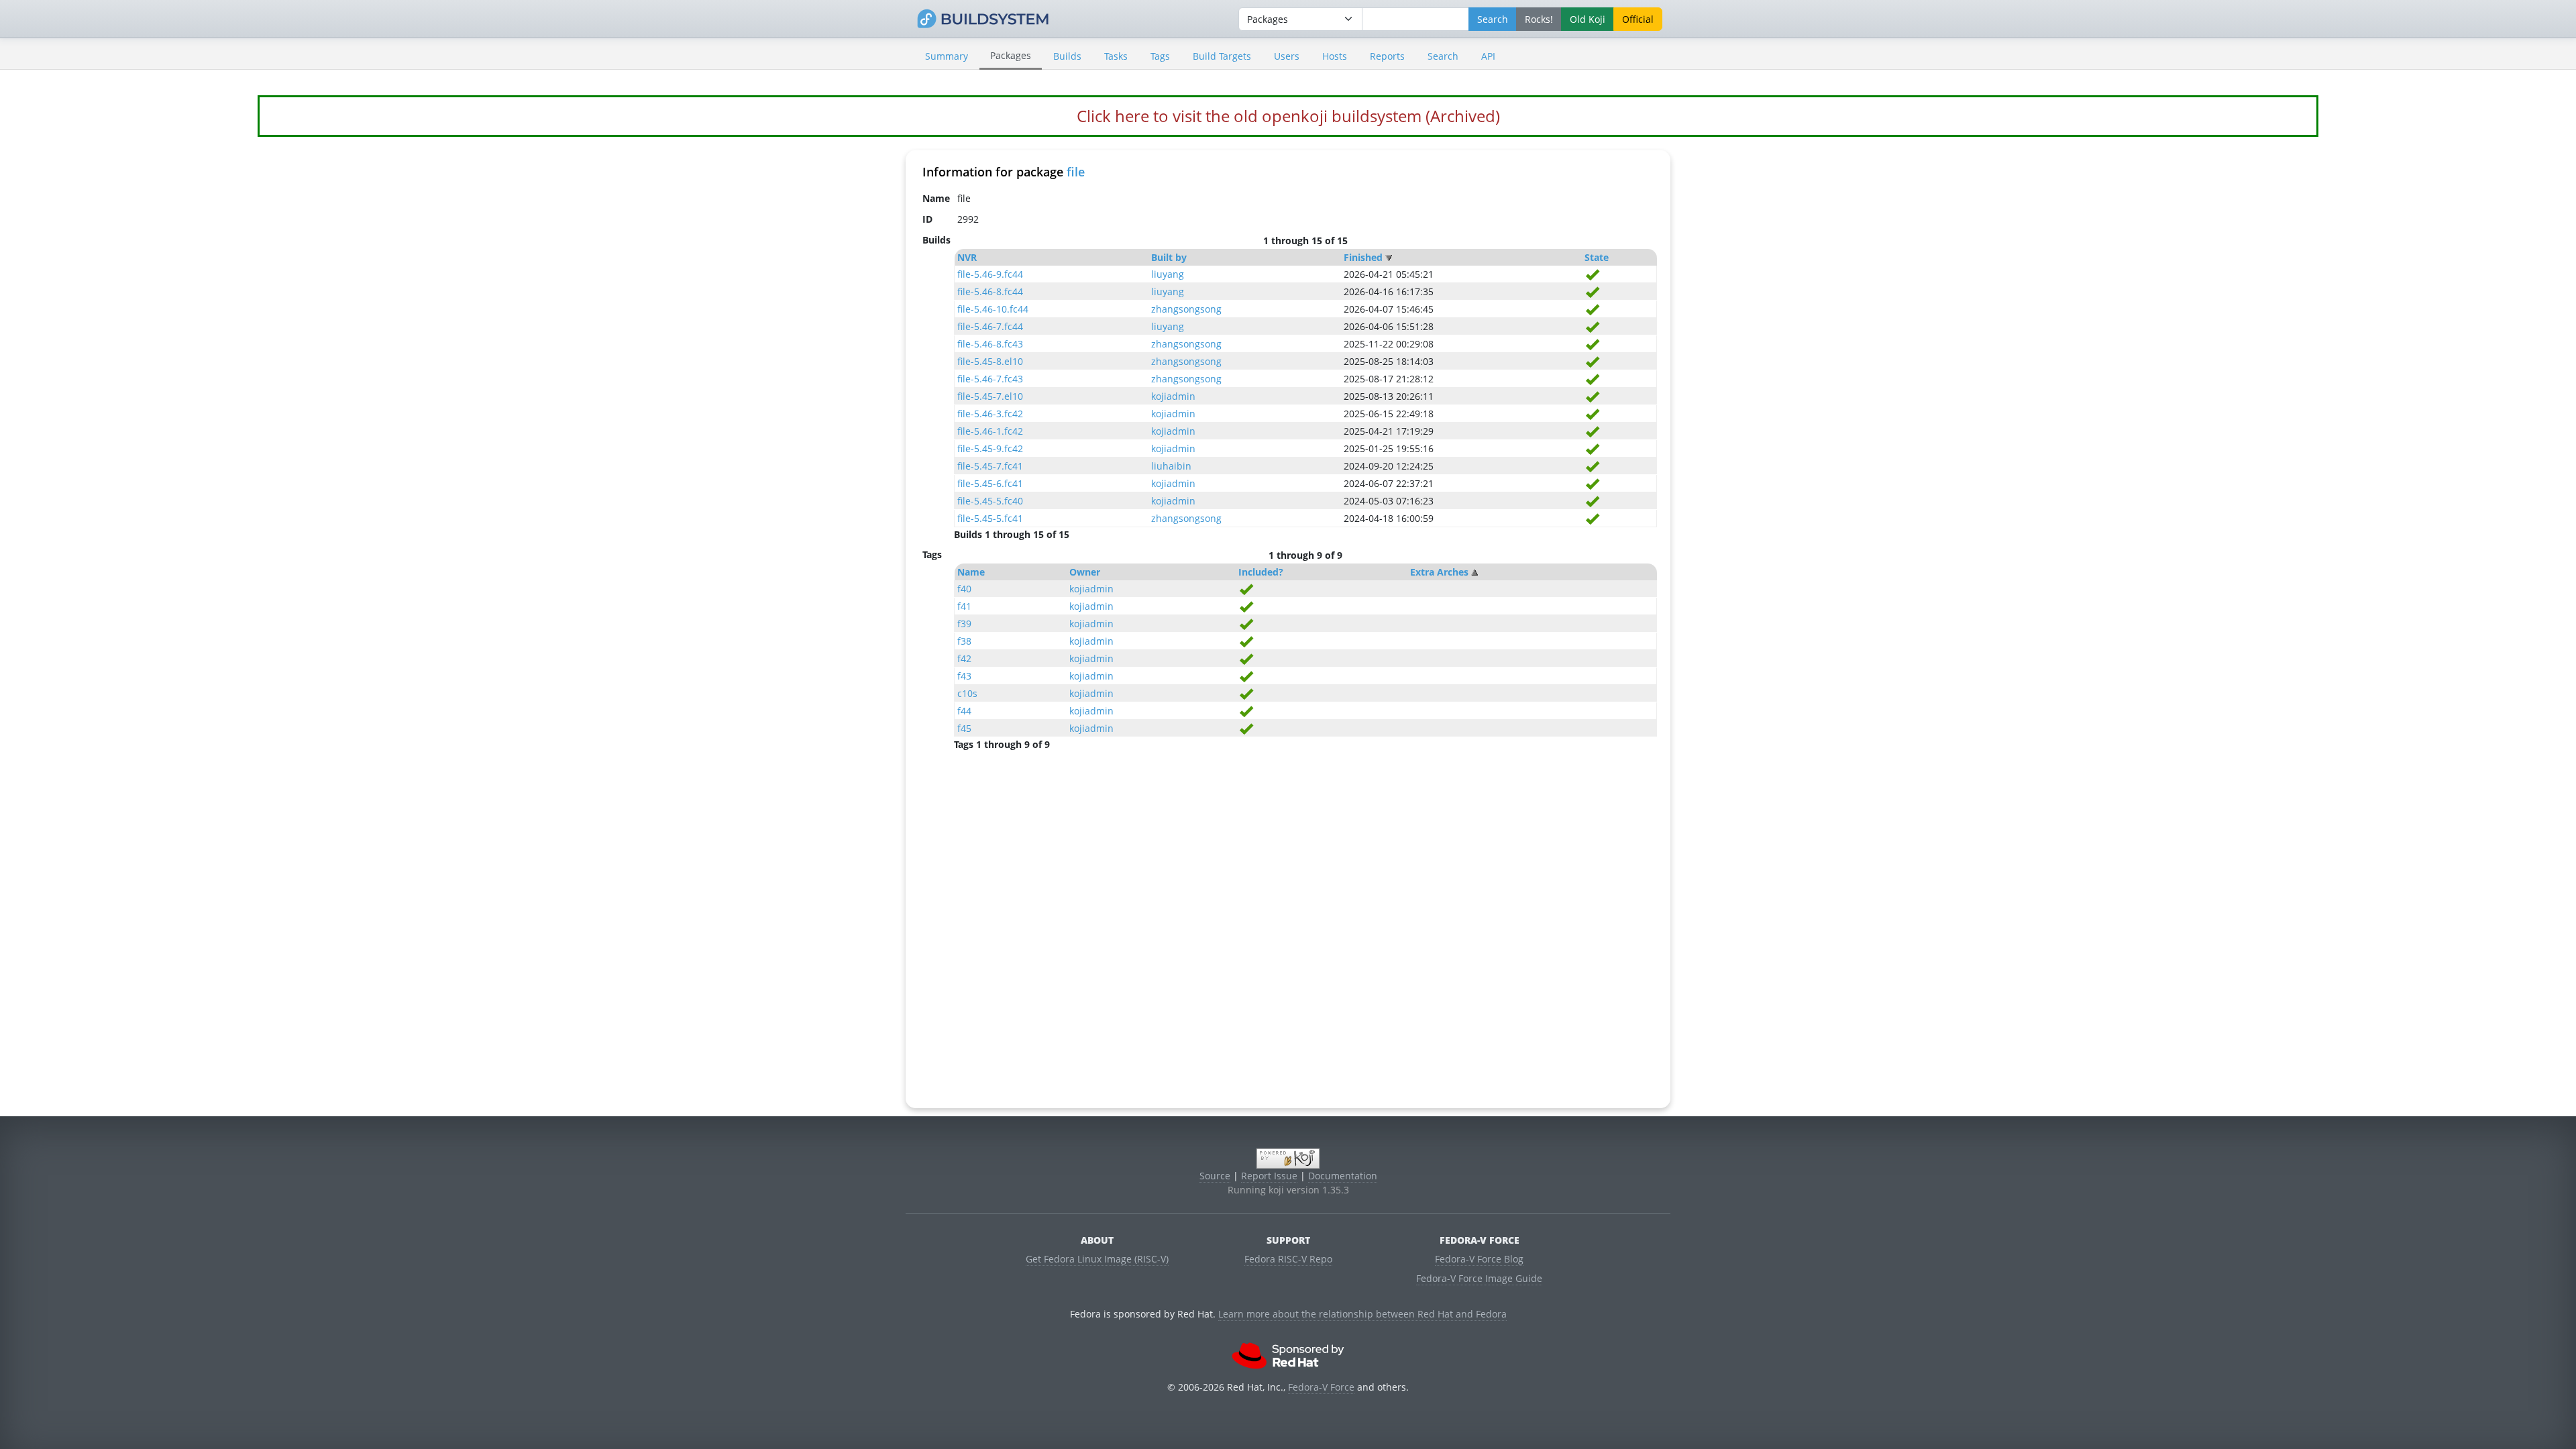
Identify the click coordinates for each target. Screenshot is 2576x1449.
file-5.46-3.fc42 (990, 414)
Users (1287, 56)
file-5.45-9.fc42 (990, 448)
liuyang (1168, 274)
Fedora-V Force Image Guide (1479, 1278)
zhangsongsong (1186, 309)
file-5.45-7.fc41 (990, 466)
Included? (1261, 572)
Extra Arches (1439, 572)
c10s (967, 693)
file (1076, 172)
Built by (1169, 257)
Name (971, 572)
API (1488, 56)
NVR (967, 257)
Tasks (1116, 56)
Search (1443, 56)
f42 (964, 658)
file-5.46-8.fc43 (990, 344)
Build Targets (1222, 56)
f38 (964, 641)
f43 (964, 676)
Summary (947, 56)
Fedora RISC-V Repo (1288, 1259)
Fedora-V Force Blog (1479, 1259)
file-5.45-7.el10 (990, 396)
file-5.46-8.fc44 (990, 291)
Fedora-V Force (1321, 1387)
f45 (964, 728)
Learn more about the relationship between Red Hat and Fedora (1362, 1314)
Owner (1085, 572)
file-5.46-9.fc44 (990, 274)
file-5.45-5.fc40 (990, 501)
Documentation (1343, 1176)
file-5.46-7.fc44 (990, 326)
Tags (1160, 56)
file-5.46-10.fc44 (993, 309)
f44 (964, 711)
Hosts (1335, 56)
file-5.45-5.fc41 (990, 518)
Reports (1387, 56)
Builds (1067, 56)
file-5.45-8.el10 (990, 361)
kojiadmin (1173, 396)
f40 (964, 589)
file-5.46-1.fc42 (990, 431)
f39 (964, 624)
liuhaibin (1171, 466)
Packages (1011, 55)
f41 (964, 606)
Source (1215, 1176)
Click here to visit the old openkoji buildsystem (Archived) (1288, 116)
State (1597, 257)
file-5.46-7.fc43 (990, 379)
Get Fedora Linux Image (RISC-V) (1097, 1259)
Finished (1363, 257)
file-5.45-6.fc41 (990, 483)
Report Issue (1269, 1176)
